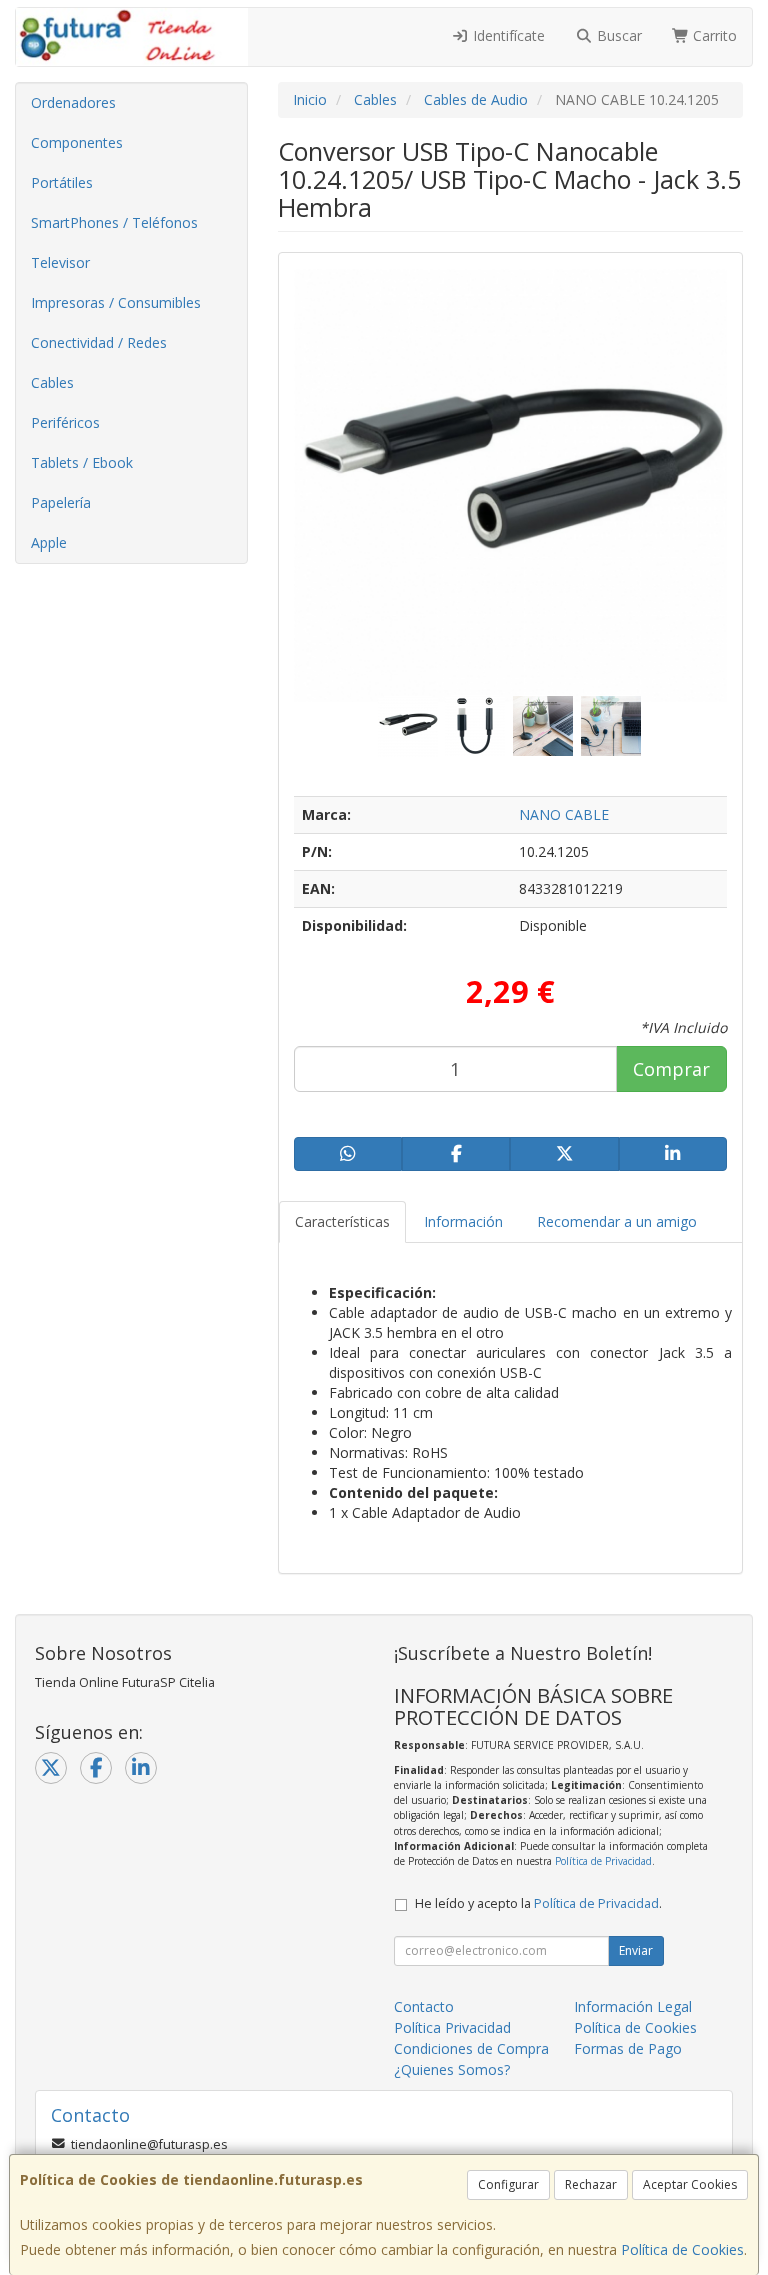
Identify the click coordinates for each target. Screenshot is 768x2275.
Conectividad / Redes (99, 342)
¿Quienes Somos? (452, 2069)
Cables (52, 382)
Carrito (713, 35)
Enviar (636, 1950)
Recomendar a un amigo (617, 1221)
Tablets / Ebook (82, 462)
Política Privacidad (452, 2027)
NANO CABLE (564, 814)
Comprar (671, 1069)
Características (342, 1221)
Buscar (617, 35)
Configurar (508, 2184)
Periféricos (65, 422)
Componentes (77, 142)
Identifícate (507, 35)
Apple (49, 542)
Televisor (60, 262)
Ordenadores (73, 102)
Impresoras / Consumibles (116, 302)
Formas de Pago (628, 2048)
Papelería (61, 502)
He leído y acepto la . (538, 1903)
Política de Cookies (682, 2249)
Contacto (424, 2006)
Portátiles (62, 182)
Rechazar (591, 2184)
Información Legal (633, 2006)
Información (463, 1221)
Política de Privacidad (603, 1861)
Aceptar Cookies (690, 2184)
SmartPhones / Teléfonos (114, 222)
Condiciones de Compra (471, 2048)
